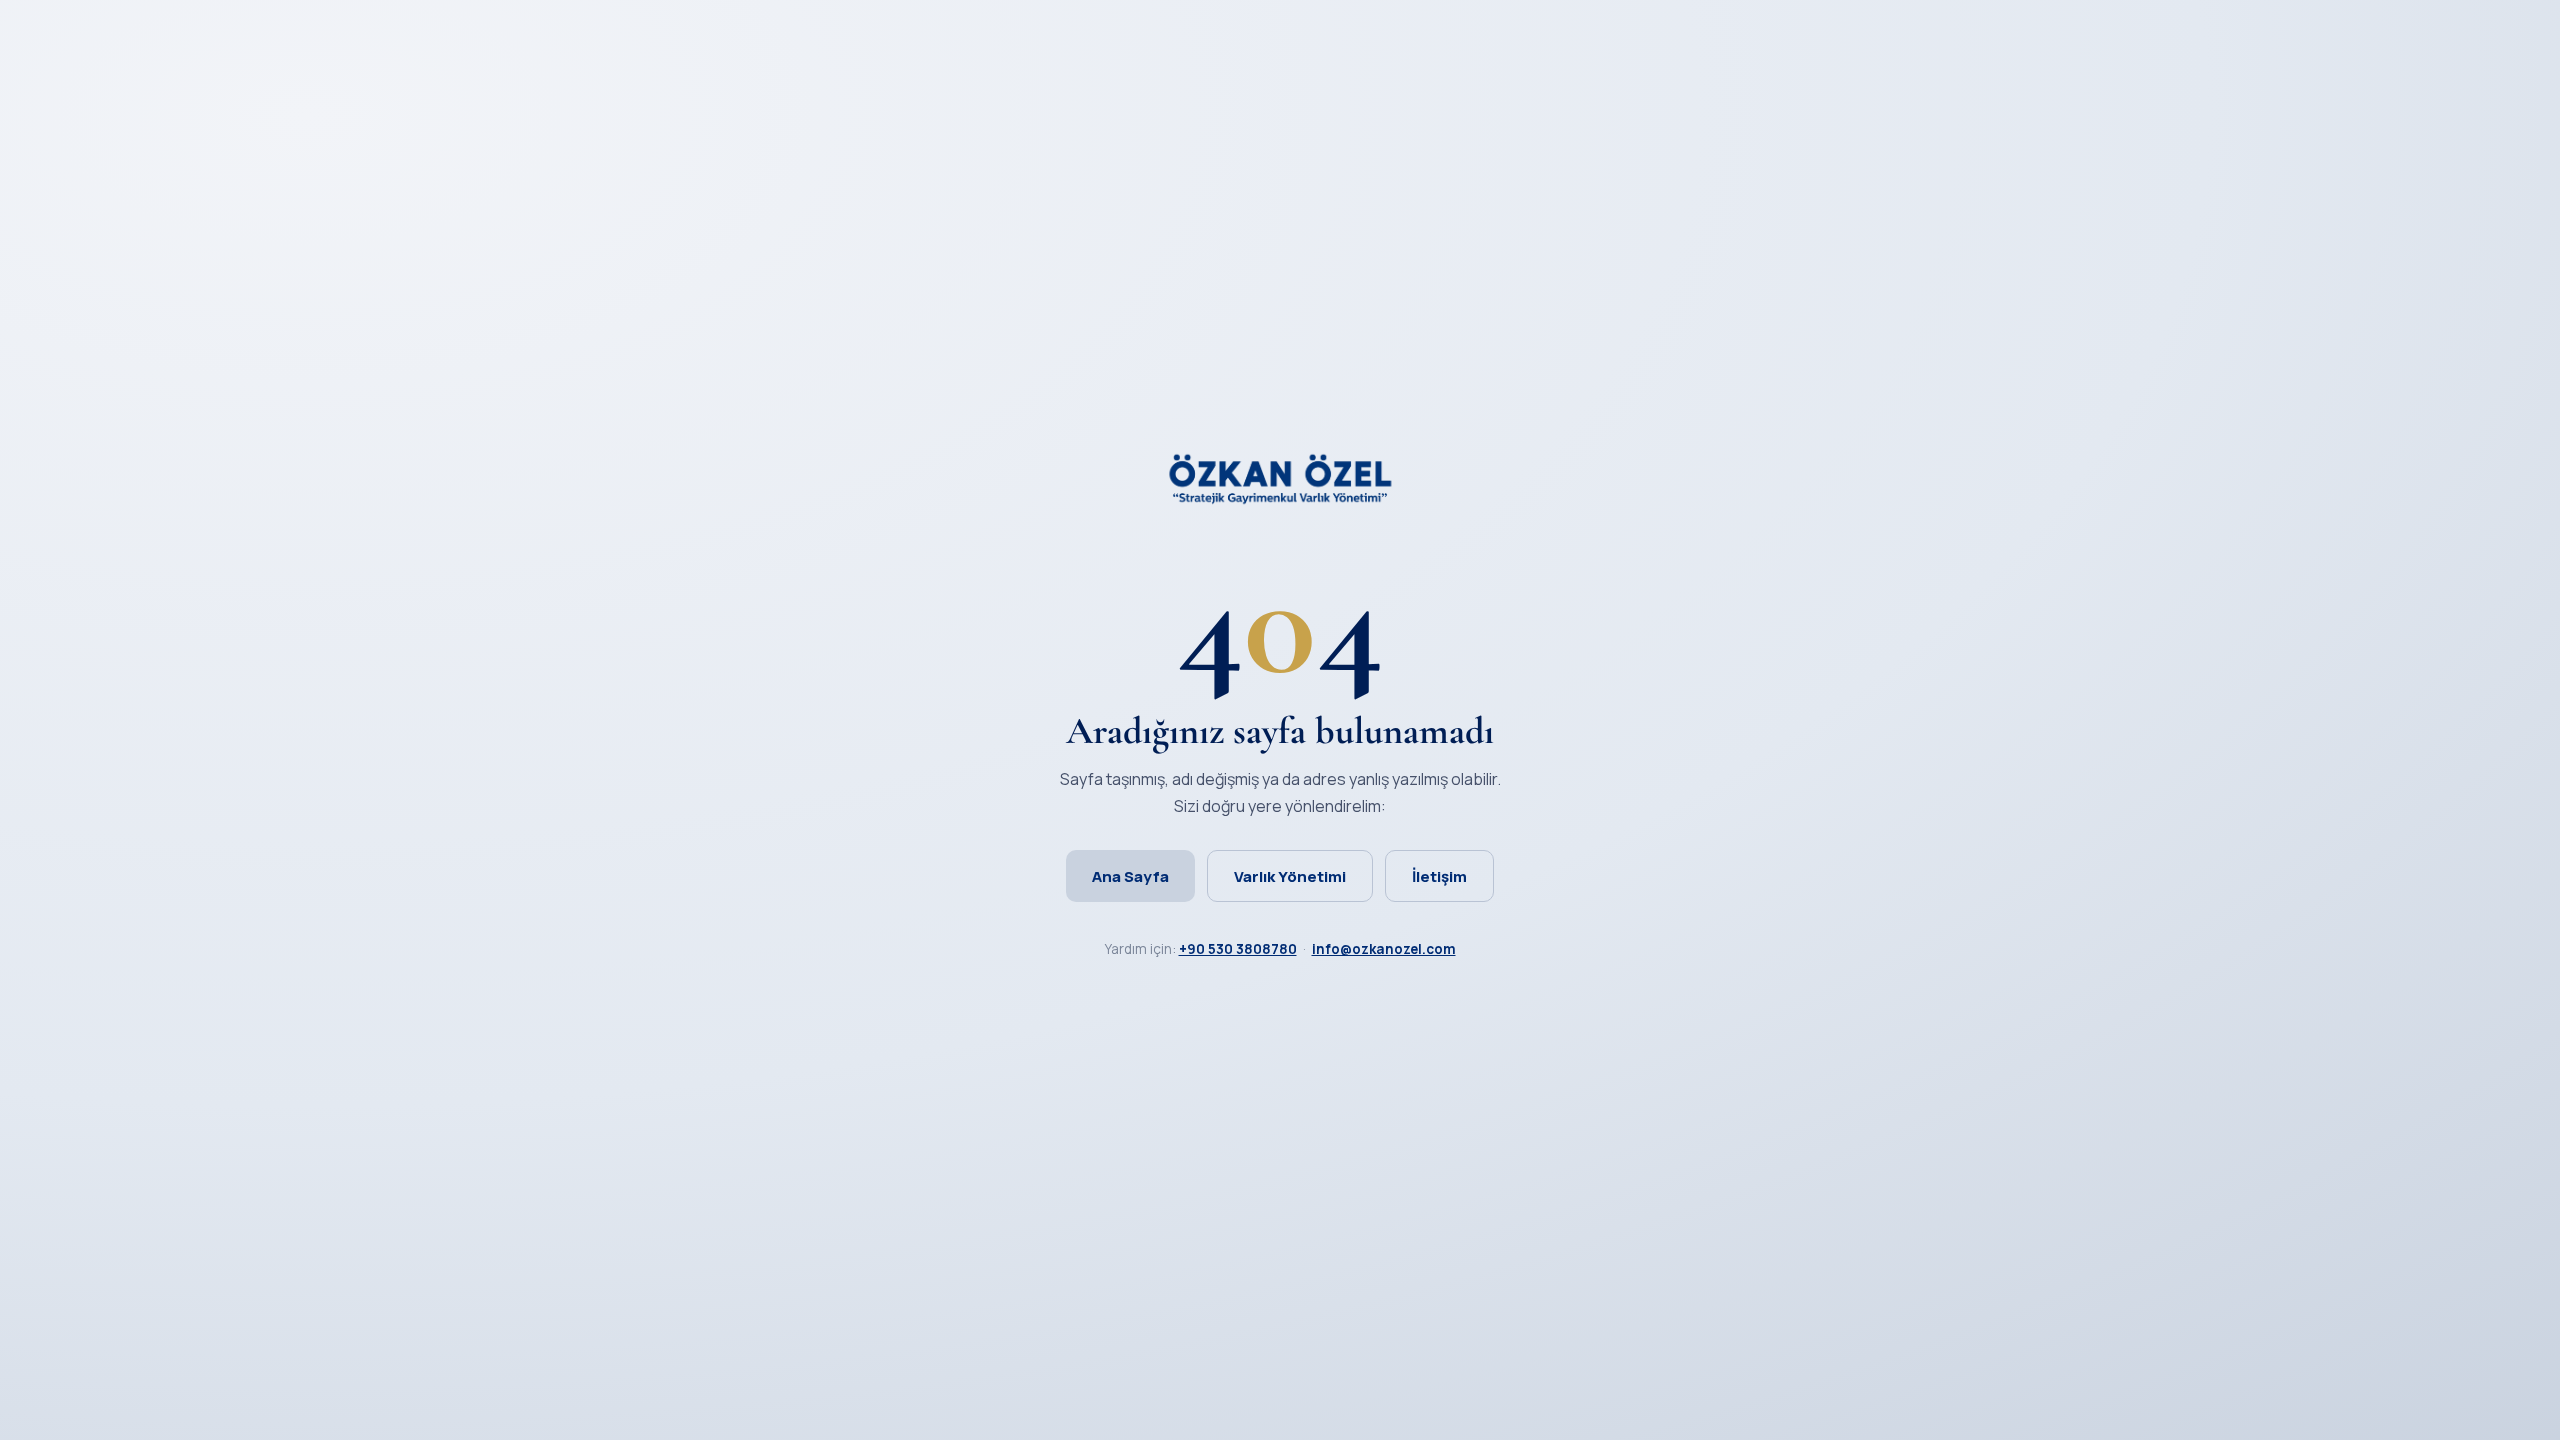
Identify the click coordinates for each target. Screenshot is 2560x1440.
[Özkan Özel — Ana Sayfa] (1280, 498)
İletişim (1439, 876)
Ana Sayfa (1130, 876)
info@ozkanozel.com (1384, 949)
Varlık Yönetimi (1290, 876)
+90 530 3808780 (1238, 949)
